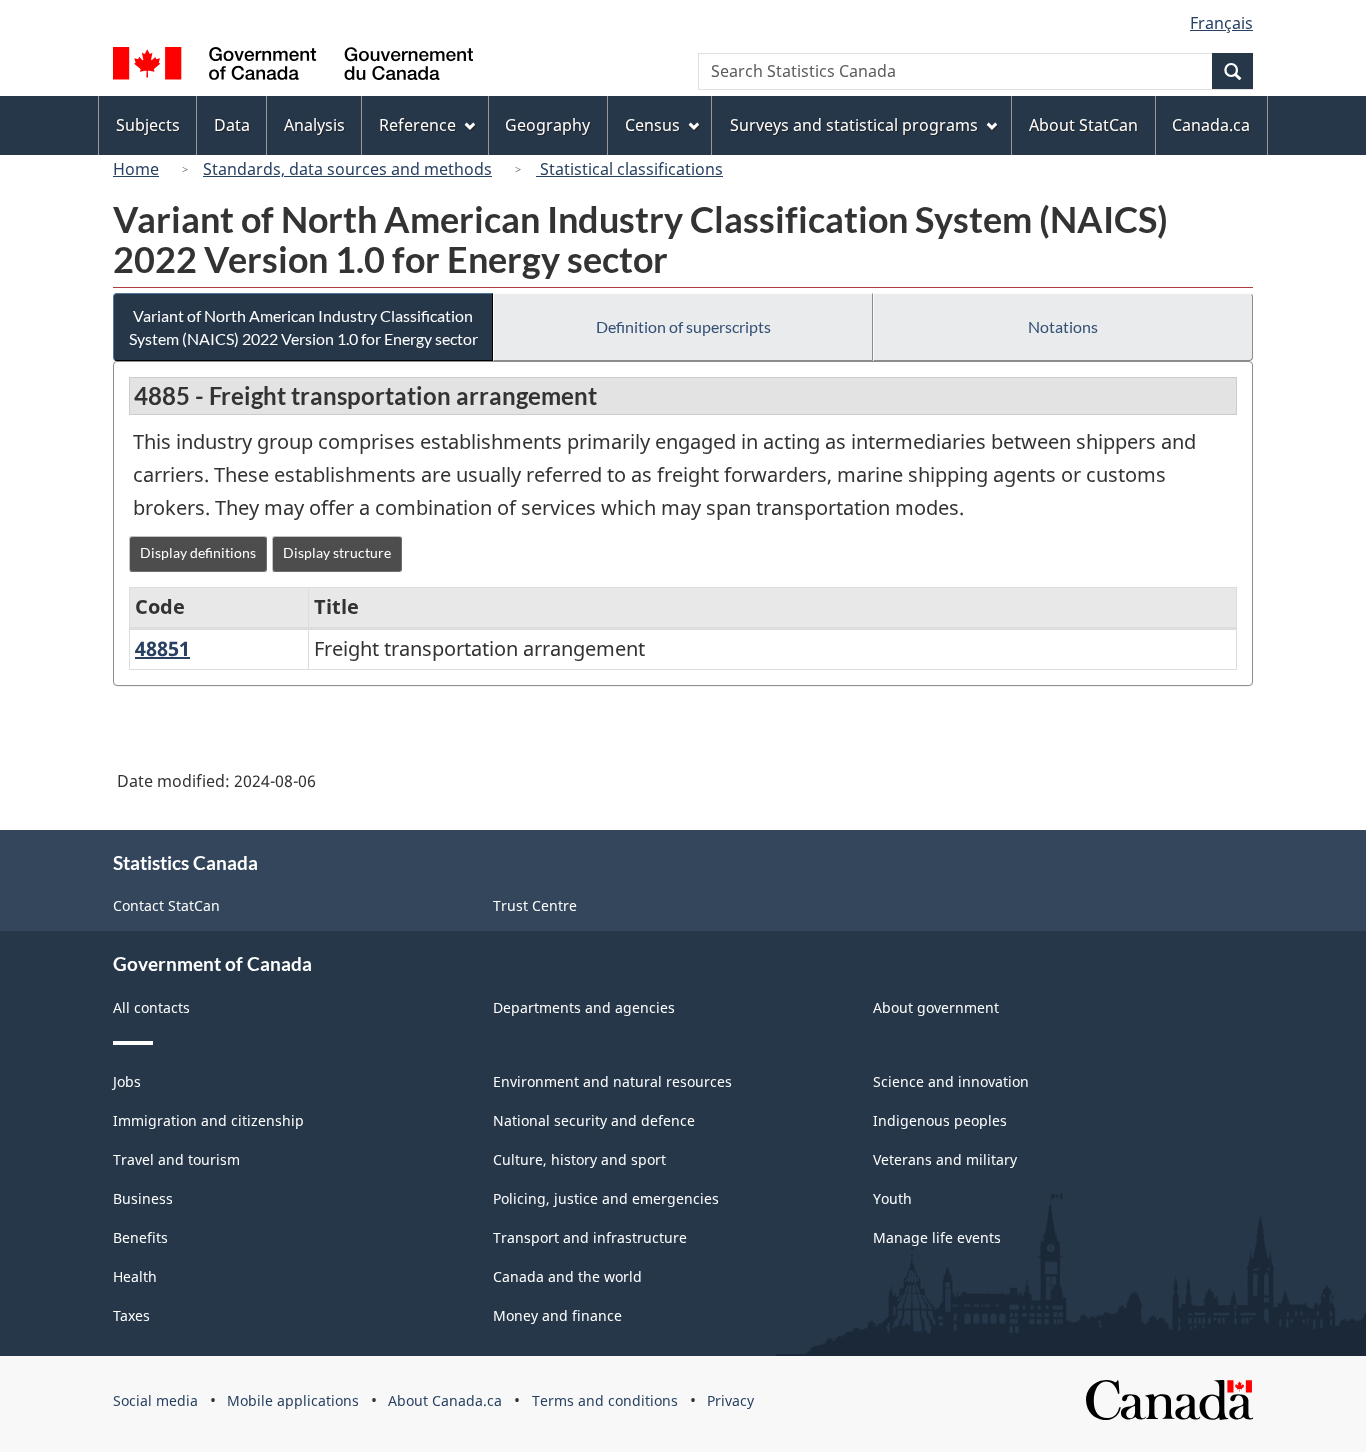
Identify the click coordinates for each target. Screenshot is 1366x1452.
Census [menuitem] (652, 125)
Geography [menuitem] (547, 125)
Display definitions (198, 552)
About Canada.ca (445, 1400)
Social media (155, 1400)
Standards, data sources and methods (347, 169)
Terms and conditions (605, 1400)
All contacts (151, 1007)
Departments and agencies (584, 1007)
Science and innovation (951, 1081)
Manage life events (937, 1237)
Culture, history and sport (579, 1159)
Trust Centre (535, 905)
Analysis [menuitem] (314, 125)
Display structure (337, 552)
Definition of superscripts (683, 326)
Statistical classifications (629, 169)
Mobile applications (293, 1400)
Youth (892, 1198)
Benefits (140, 1237)
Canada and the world (567, 1276)
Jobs (127, 1081)
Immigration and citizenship (208, 1120)
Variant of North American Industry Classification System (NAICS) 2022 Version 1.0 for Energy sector (303, 327)
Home (136, 169)
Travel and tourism (176, 1159)
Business (143, 1198)
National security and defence (594, 1120)
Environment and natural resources (612, 1081)
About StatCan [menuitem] (1083, 125)
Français (1221, 23)
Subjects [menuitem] (148, 125)
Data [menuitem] (232, 125)
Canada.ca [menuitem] (1211, 125)
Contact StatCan (166, 905)
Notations (1063, 326)
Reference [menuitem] (417, 125)
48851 (162, 648)
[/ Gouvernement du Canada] (293, 66)
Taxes (131, 1315)
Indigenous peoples (940, 1120)
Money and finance (557, 1315)
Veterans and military (945, 1159)
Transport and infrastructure (590, 1237)
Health (135, 1276)
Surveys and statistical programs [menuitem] (854, 125)
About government (936, 1007)
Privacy (730, 1400)
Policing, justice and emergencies (606, 1198)
